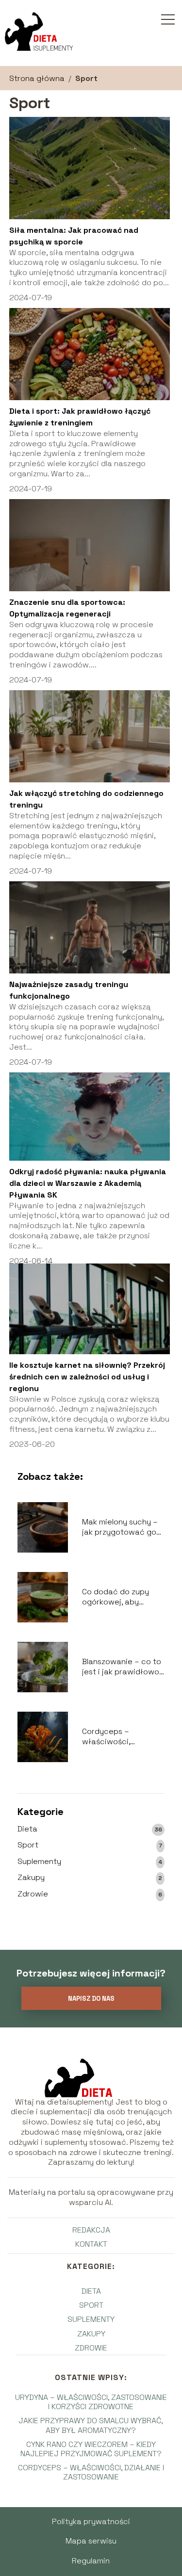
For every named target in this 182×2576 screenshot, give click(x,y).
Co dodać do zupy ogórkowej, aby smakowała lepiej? (117, 1597)
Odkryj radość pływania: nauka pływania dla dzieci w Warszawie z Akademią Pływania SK (88, 1183)
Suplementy (39, 1862)
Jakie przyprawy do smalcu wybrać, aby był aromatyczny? (91, 2425)
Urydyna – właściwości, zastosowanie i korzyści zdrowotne (91, 2402)
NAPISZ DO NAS (91, 1999)
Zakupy (31, 1878)
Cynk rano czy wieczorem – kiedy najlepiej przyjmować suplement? (91, 2449)
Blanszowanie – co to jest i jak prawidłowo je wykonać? (122, 1667)
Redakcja (91, 2230)
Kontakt (91, 2244)
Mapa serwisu (91, 2541)
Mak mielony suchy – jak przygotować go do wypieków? (120, 1527)
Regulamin (91, 2561)
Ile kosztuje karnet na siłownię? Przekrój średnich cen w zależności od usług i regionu (87, 1377)
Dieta (27, 1829)
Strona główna (37, 78)
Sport (28, 1845)
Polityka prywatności (91, 2521)
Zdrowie (33, 1894)
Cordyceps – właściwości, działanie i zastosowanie (108, 1737)
